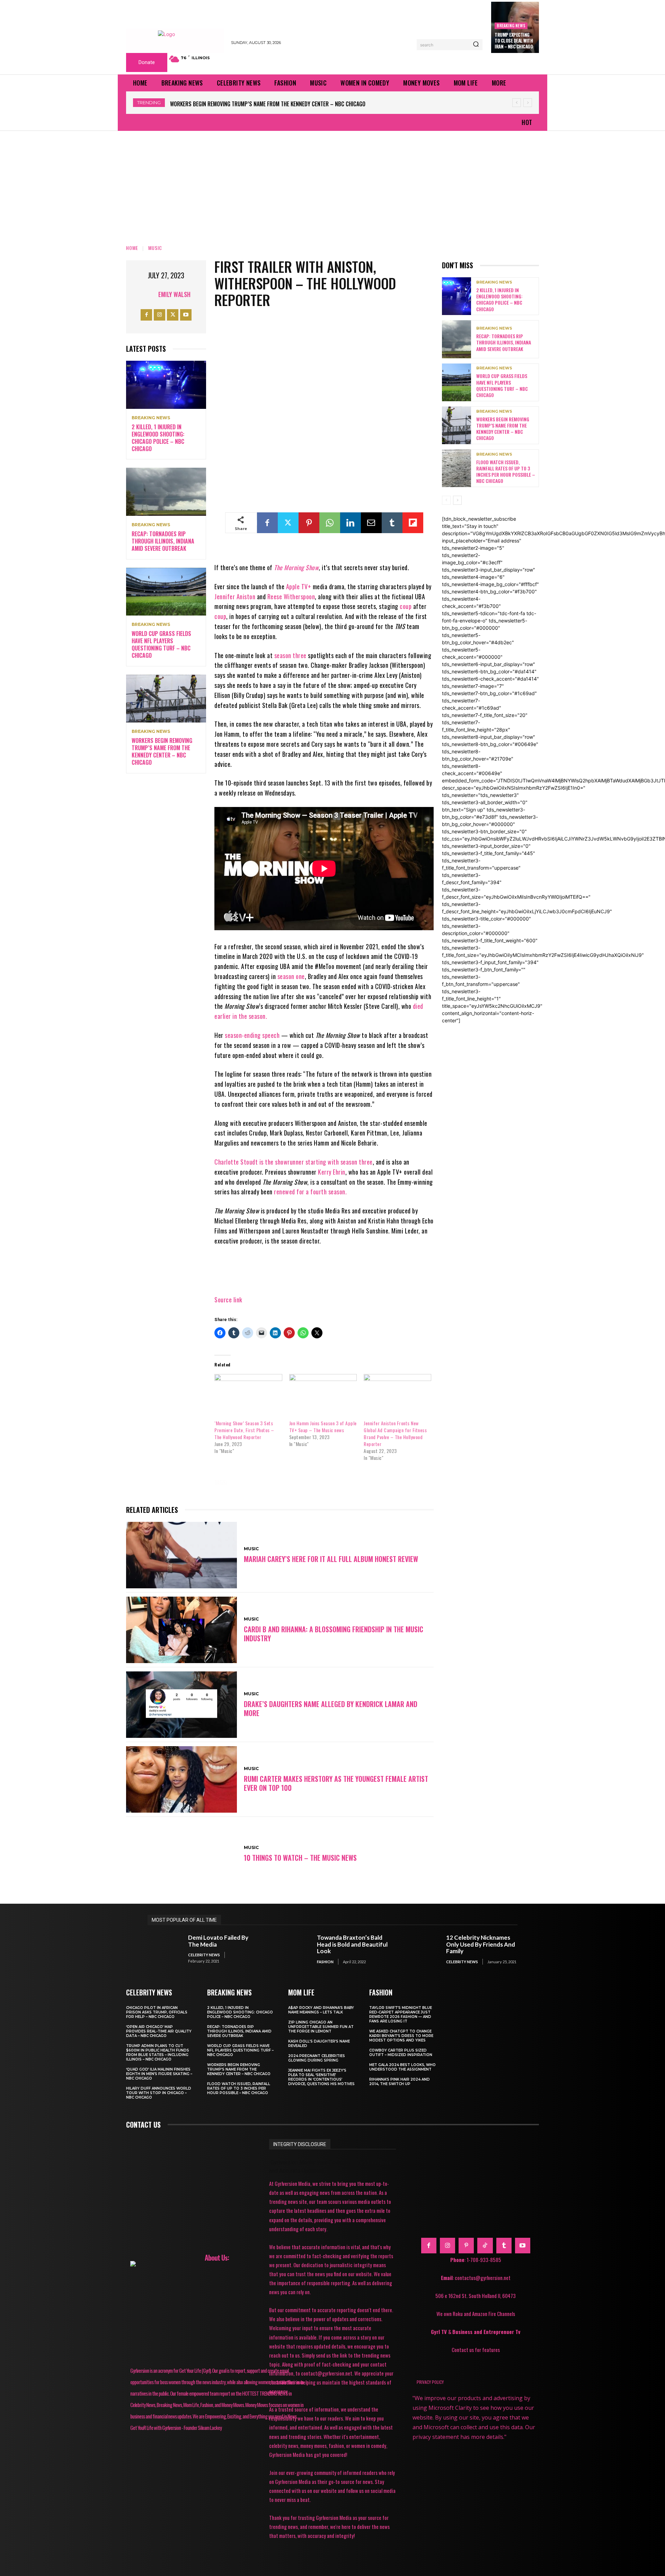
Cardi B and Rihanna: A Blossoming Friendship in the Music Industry (334, 1634)
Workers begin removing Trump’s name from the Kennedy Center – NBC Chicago (162, 751)
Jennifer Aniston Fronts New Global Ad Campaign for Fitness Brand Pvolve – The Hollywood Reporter (395, 1433)
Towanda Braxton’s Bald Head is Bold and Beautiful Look (352, 1944)
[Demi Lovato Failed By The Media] (164, 1949)
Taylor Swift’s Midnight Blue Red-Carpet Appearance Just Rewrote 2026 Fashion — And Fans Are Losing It (401, 2014)
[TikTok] (485, 2245)
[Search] (476, 45)
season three (290, 655)
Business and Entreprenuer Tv (486, 2332)
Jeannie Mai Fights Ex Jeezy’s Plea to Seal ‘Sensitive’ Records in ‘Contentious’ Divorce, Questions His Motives (321, 2077)
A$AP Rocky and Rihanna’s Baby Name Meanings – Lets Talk (321, 2010)
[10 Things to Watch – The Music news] (181, 1854)
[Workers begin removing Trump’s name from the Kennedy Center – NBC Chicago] (166, 699)
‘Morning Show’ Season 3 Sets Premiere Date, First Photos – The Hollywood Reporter (244, 1430)
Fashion (325, 1962)
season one (291, 976)
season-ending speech (252, 1035)
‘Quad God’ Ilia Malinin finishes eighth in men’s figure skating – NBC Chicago (159, 2074)
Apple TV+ (299, 586)
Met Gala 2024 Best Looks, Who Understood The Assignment (402, 2067)
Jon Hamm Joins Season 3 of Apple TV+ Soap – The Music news (323, 1426)
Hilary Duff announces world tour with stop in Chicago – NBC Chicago (159, 2093)
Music (155, 248)
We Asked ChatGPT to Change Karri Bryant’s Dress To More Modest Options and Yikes (401, 2036)
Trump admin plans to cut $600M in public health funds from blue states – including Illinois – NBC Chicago (158, 2053)
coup (406, 606)
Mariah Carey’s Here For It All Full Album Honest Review (331, 1559)
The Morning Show (296, 567)
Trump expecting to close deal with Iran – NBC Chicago (514, 41)
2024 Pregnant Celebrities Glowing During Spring (317, 2058)
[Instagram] (159, 315)
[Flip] (413, 523)
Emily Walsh (174, 294)
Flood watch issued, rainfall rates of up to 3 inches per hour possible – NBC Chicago (277, 104)
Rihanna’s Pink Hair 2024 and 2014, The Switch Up (400, 2082)
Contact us (143, 2125)
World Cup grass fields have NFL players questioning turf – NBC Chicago (161, 644)
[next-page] (457, 500)
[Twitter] (173, 315)
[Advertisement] (332, 183)
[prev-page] (446, 500)
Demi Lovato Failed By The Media (218, 1941)
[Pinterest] (309, 523)
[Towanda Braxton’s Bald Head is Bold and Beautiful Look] (294, 1949)
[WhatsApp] (330, 523)
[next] (528, 103)
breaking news (511, 25)
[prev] (517, 103)
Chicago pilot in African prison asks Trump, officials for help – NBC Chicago (157, 2012)
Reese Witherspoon (291, 596)
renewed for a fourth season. (310, 1192)
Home (132, 248)
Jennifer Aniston (235, 596)
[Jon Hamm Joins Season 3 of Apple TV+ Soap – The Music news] (323, 1393)
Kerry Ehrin (332, 1172)
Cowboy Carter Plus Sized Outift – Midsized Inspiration (401, 2053)
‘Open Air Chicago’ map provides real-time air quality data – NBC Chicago (159, 2031)
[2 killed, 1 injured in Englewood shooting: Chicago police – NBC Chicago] (166, 385)
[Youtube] (186, 315)
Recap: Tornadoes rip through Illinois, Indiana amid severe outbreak (163, 541)
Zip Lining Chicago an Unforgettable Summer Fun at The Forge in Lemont (321, 2027)
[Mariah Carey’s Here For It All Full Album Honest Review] (181, 1555)
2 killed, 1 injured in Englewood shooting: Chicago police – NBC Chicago (158, 438)
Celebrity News (204, 1955)
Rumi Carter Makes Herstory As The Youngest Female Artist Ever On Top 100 (336, 1783)
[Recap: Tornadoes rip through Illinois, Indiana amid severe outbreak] (166, 492)
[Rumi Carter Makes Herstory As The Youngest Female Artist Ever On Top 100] (181, 1779)
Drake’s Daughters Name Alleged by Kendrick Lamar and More (331, 1708)
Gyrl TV (440, 2332)
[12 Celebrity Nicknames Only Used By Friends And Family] (422, 1949)
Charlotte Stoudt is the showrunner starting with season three (294, 1162)
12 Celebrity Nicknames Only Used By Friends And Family (481, 1944)
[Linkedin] (351, 523)
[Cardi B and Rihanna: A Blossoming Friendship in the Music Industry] (181, 1630)
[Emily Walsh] (150, 294)
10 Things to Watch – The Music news (300, 1858)
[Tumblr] (392, 523)
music (246, 1482)
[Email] (371, 523)
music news (283, 1482)
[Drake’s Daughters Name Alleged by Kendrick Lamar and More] (181, 1705)
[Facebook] (146, 315)
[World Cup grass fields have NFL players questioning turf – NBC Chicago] (166, 592)
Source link (228, 1300)
